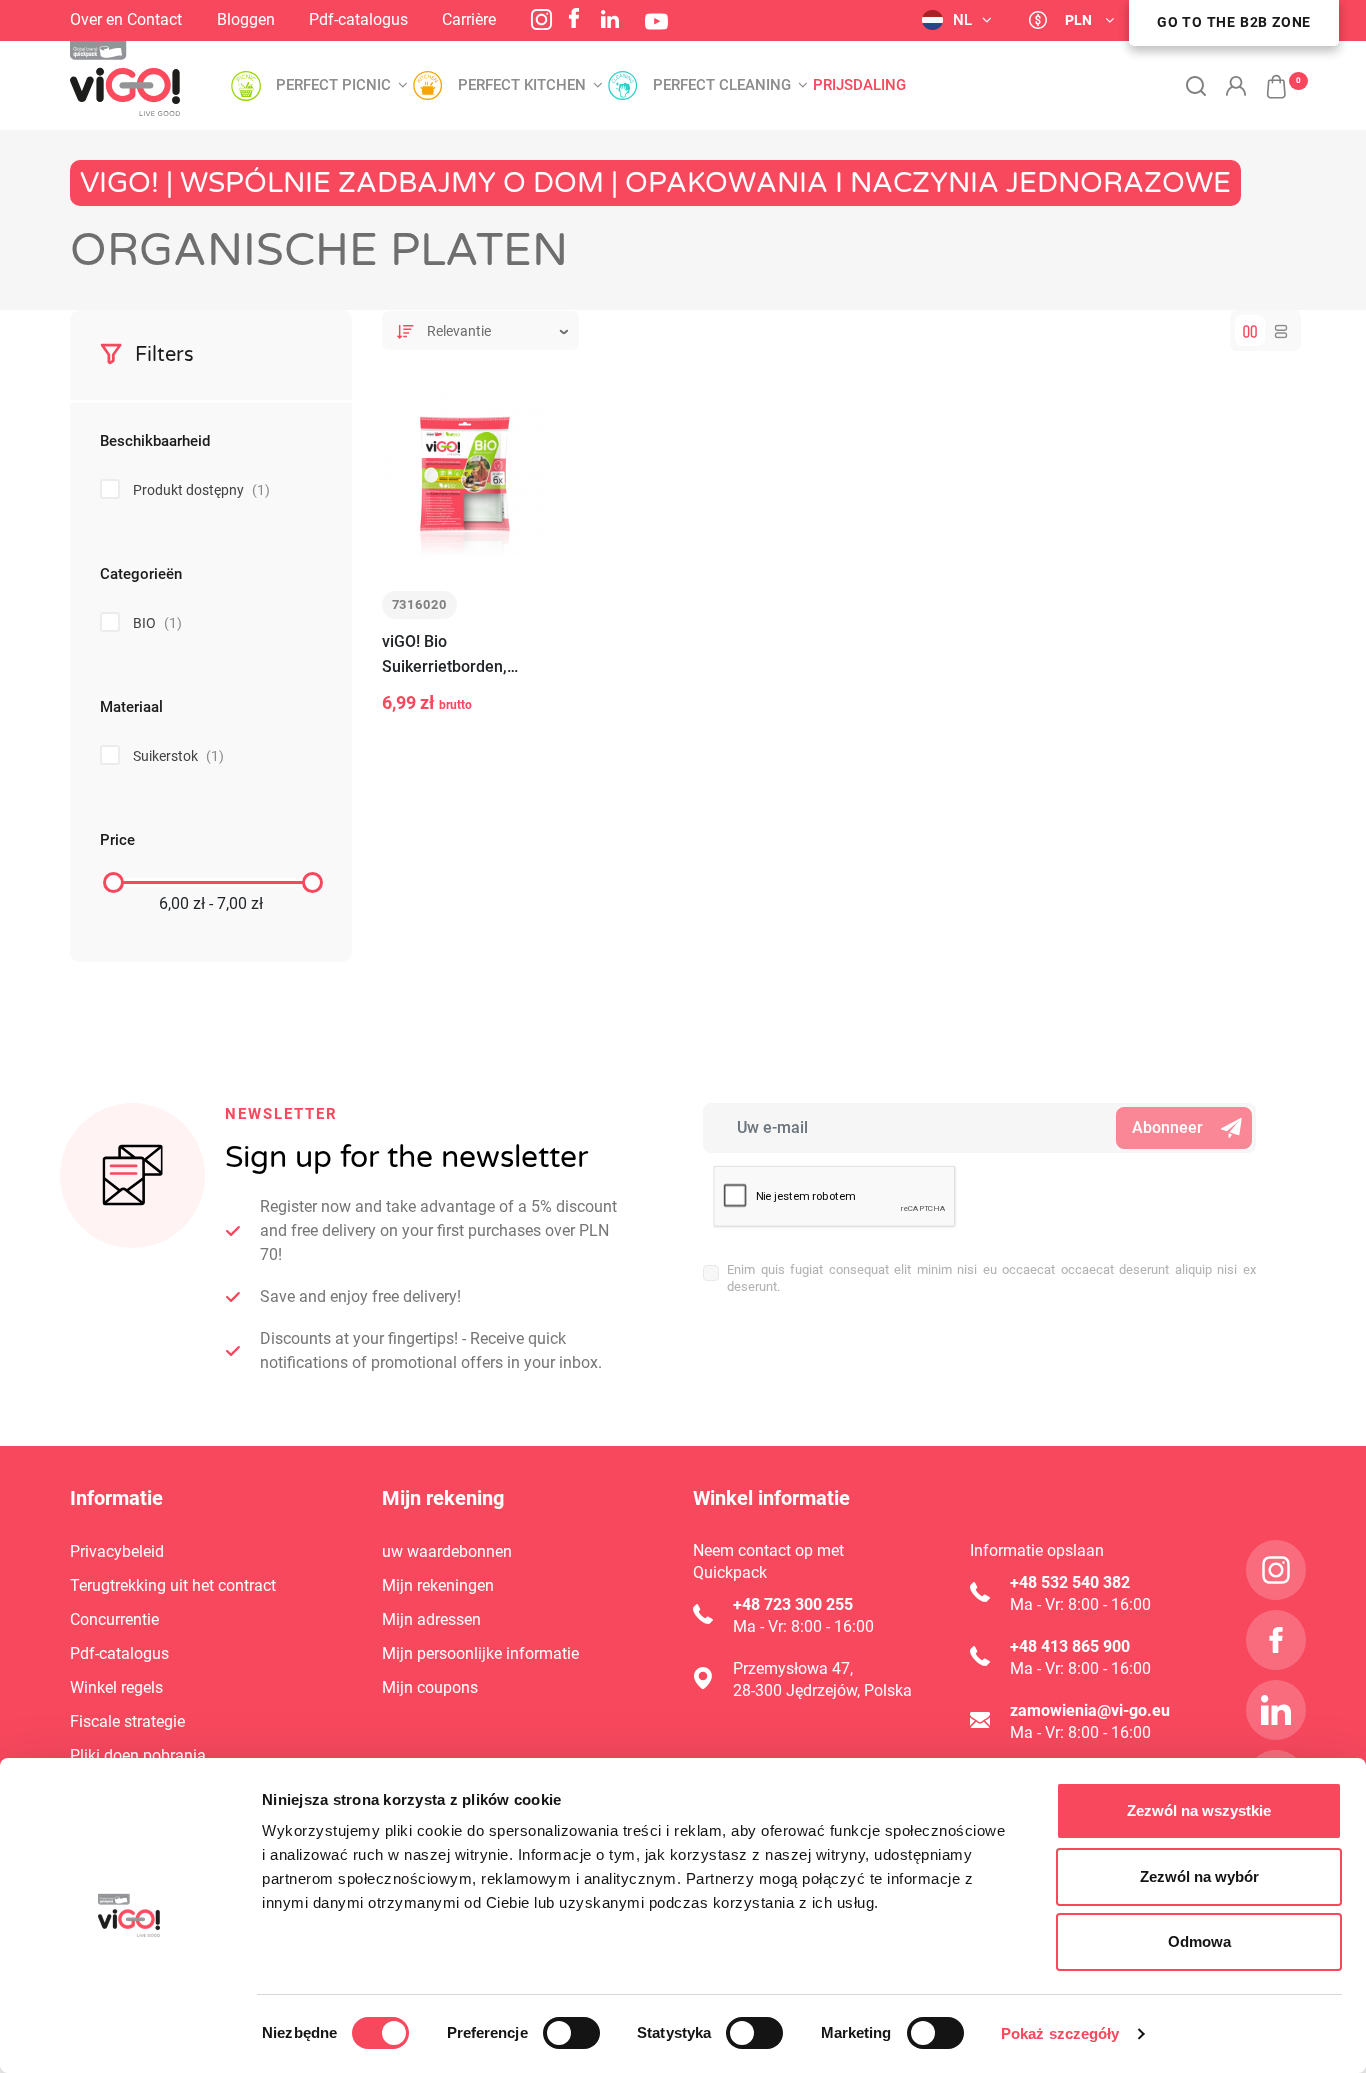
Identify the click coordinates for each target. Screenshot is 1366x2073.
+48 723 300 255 (793, 1604)
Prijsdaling (859, 85)
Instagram (541, 19)
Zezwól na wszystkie (1199, 1810)
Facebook (574, 18)
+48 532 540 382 (1070, 1582)
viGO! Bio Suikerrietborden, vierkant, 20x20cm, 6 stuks (456, 655)
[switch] (571, 2033)
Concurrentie (114, 1619)
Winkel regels (116, 1687)
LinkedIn (610, 19)
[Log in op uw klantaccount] (1236, 86)
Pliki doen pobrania (138, 1755)
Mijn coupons (430, 1687)
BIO (157, 623)
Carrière (469, 19)
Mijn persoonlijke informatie (480, 1653)
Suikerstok (178, 756)
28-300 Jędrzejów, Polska (822, 1690)
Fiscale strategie (127, 1721)
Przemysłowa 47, (793, 1668)
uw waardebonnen (447, 1551)
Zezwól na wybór (1199, 1876)
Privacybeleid (117, 1551)
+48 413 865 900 (1070, 1646)
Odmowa (1199, 1941)
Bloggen (246, 19)
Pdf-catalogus (358, 19)
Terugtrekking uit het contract (173, 1585)
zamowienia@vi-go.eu (1090, 1710)
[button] (1266, 76)
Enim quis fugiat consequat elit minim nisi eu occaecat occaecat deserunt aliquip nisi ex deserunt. (991, 1278)
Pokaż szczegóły (1060, 2033)
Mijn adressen (431, 1619)
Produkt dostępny (201, 490)
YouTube (656, 21)
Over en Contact (126, 19)
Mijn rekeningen (438, 1585)
